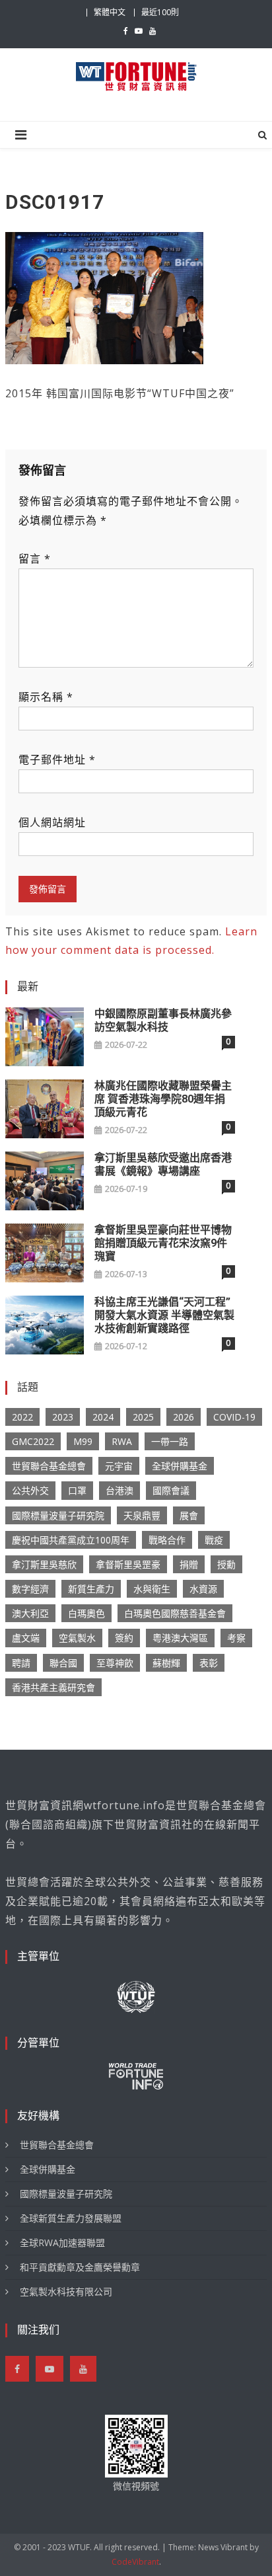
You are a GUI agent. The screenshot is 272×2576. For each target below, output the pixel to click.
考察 (236, 1638)
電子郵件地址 (57, 760)
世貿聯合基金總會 (49, 1466)
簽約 (124, 1638)
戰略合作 (167, 1540)
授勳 (226, 1564)
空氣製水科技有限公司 (66, 2291)
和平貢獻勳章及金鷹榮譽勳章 (80, 2267)
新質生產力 (91, 1589)
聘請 (21, 1663)
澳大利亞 (30, 1613)
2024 (103, 1417)
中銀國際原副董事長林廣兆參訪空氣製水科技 (163, 1020)
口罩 (77, 1490)
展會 (189, 1515)
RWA (122, 1441)
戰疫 (214, 1540)
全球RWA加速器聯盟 (62, 2243)
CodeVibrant (135, 2562)
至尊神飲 (115, 1663)
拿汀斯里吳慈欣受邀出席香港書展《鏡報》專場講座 (163, 1164)
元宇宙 (119, 1466)
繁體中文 (110, 12)
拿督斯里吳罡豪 (128, 1564)
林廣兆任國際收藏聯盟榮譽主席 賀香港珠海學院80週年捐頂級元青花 (163, 1099)
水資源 (203, 1589)
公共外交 (30, 1490)
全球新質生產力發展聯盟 (71, 2218)
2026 (184, 1417)
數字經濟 (30, 1589)
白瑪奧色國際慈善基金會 (175, 1613)
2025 (143, 1417)
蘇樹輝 (166, 1663)
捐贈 (189, 1564)
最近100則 (160, 12)
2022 (22, 1417)
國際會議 (171, 1490)
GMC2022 (33, 1441)
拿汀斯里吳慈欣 (44, 1564)
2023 (63, 1417)
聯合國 (63, 1663)
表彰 (209, 1663)
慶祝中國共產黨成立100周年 (71, 1540)
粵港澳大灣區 (180, 1638)
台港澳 (119, 1490)
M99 (83, 1441)
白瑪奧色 (86, 1613)
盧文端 (26, 1638)
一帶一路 (170, 1441)
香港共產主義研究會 (53, 1687)
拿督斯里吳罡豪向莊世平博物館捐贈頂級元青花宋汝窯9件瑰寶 (163, 1243)
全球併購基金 (180, 1466)
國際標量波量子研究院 (58, 1515)
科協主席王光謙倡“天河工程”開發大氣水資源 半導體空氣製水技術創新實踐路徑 (164, 1315)
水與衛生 (152, 1589)
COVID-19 (234, 1417)
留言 (35, 559)
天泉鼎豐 (142, 1515)
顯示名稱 (46, 697)
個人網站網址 (52, 822)
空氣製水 (77, 1638)
